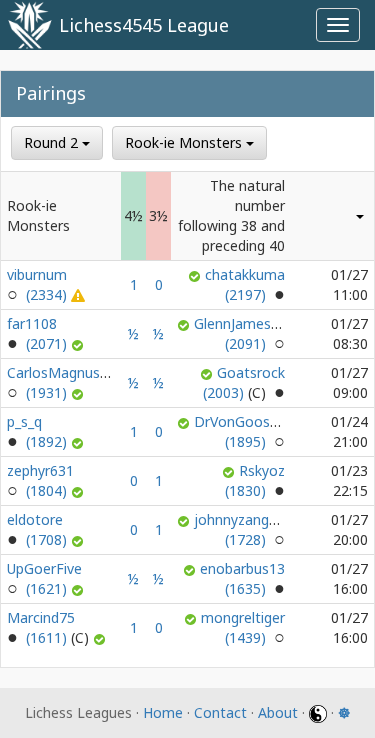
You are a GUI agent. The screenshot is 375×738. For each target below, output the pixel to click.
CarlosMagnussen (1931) (65, 382)
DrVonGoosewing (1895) (251, 431)
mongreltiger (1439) (243, 627)
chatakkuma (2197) (245, 284)
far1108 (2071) (39, 333)
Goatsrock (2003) (244, 382)
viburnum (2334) (39, 284)
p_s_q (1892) (39, 431)
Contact (220, 712)
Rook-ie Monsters (185, 142)
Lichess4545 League (144, 25)
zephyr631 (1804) (40, 480)
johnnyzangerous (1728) (250, 529)
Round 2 (53, 142)
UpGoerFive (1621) (44, 578)
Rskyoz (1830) (255, 480)
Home (163, 712)
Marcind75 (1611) (41, 627)
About (278, 712)
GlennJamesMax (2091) (246, 333)
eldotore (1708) (39, 529)
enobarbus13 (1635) (242, 578)
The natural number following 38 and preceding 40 (231, 215)
